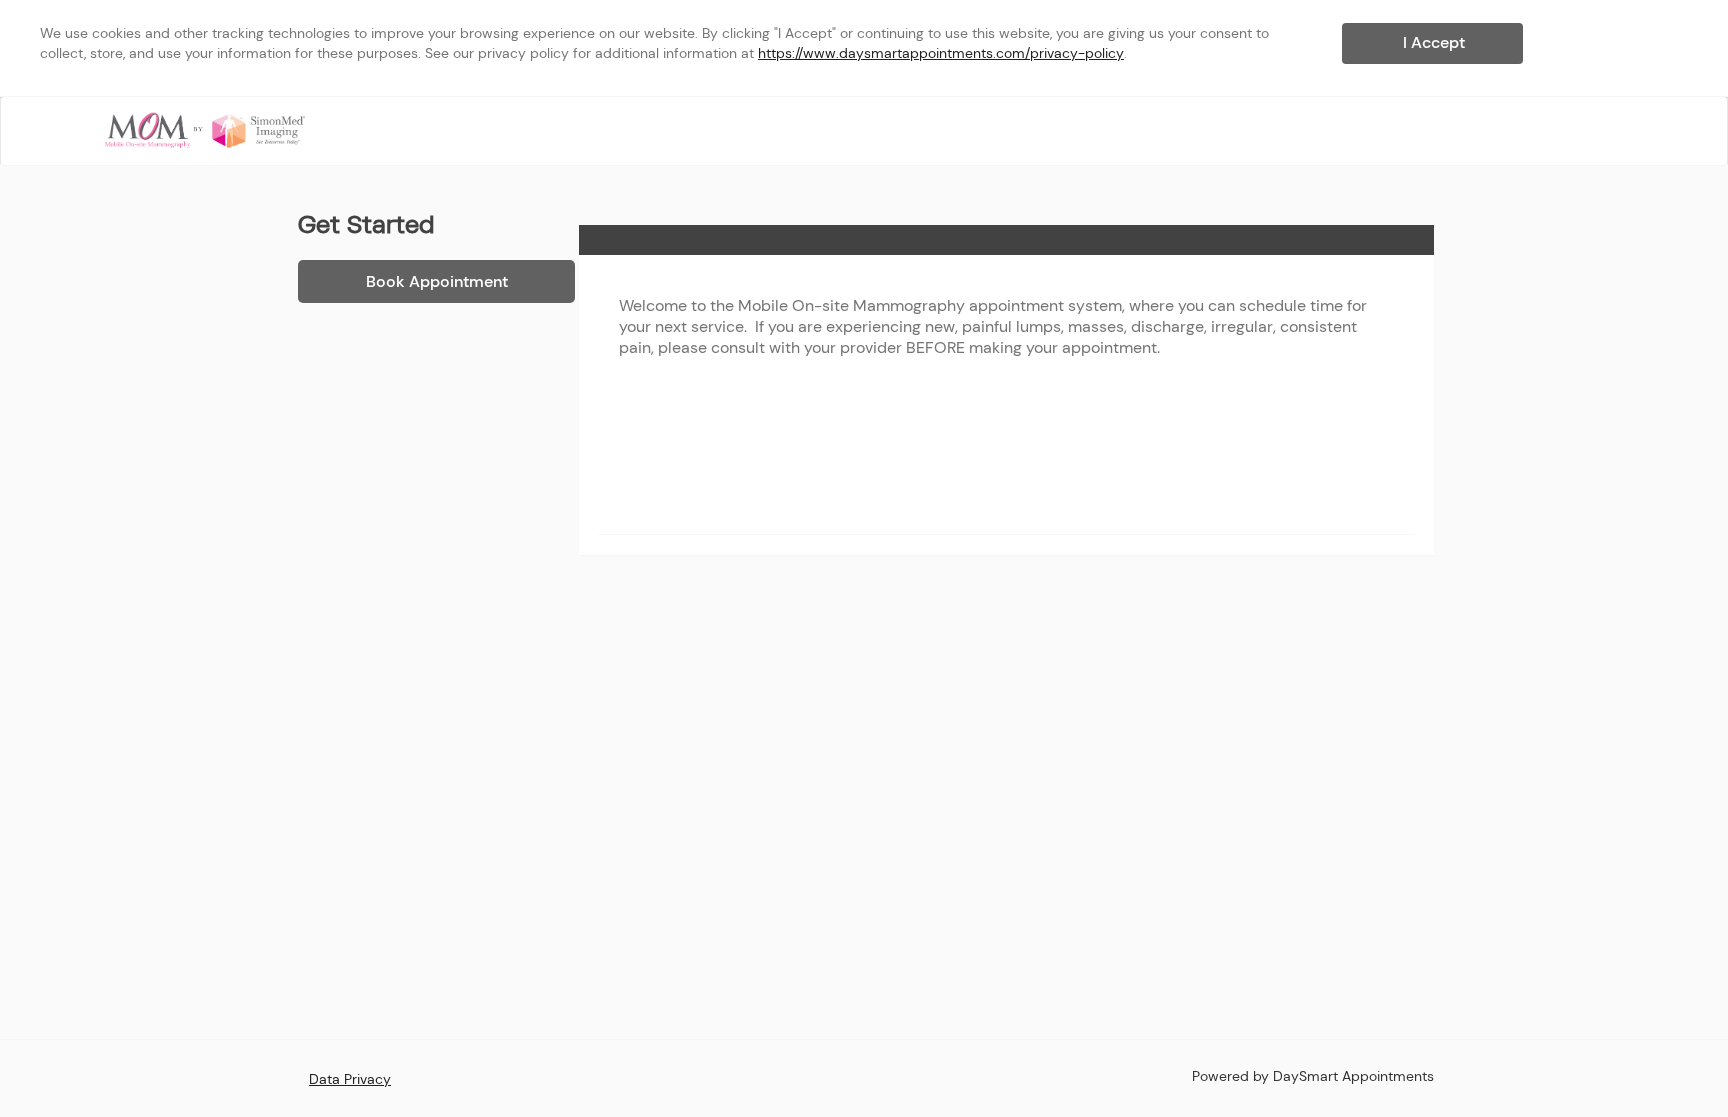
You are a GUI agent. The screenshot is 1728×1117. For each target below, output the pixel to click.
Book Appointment (437, 281)
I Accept (1434, 42)
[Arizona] (205, 129)
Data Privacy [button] (350, 1079)
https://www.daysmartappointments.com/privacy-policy (941, 53)
